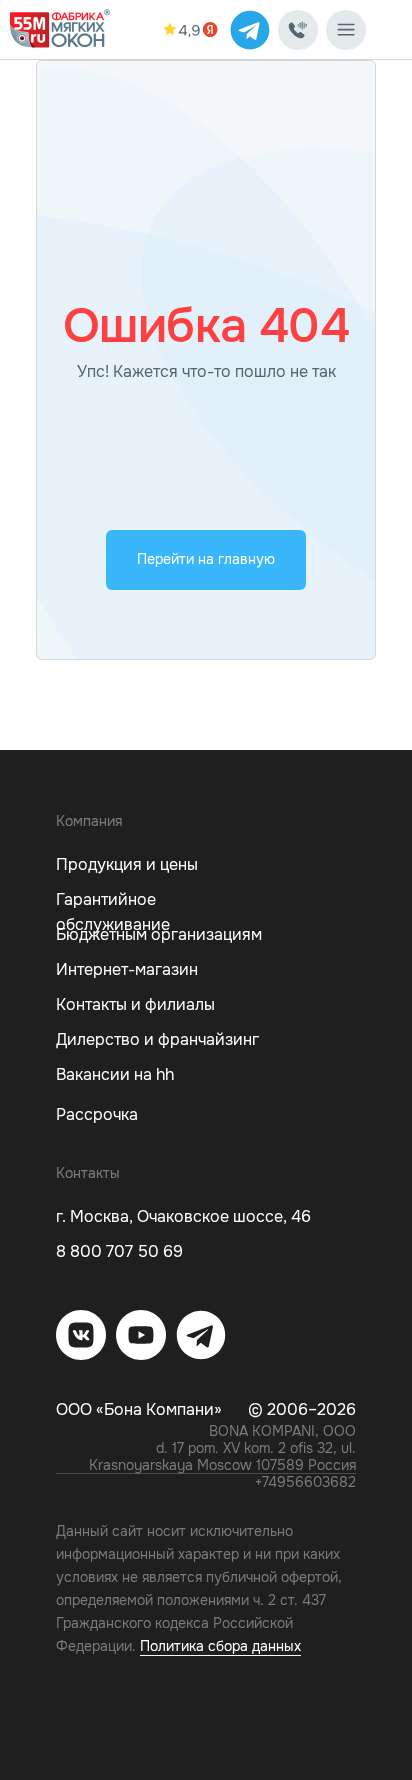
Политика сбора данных (220, 1646)
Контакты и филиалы (135, 1004)
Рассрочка (97, 1114)
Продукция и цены (127, 864)
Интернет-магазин (127, 969)
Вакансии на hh (115, 1074)
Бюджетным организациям (159, 934)
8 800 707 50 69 (119, 1251)
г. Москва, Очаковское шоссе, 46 (183, 1216)
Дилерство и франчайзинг (157, 1039)
